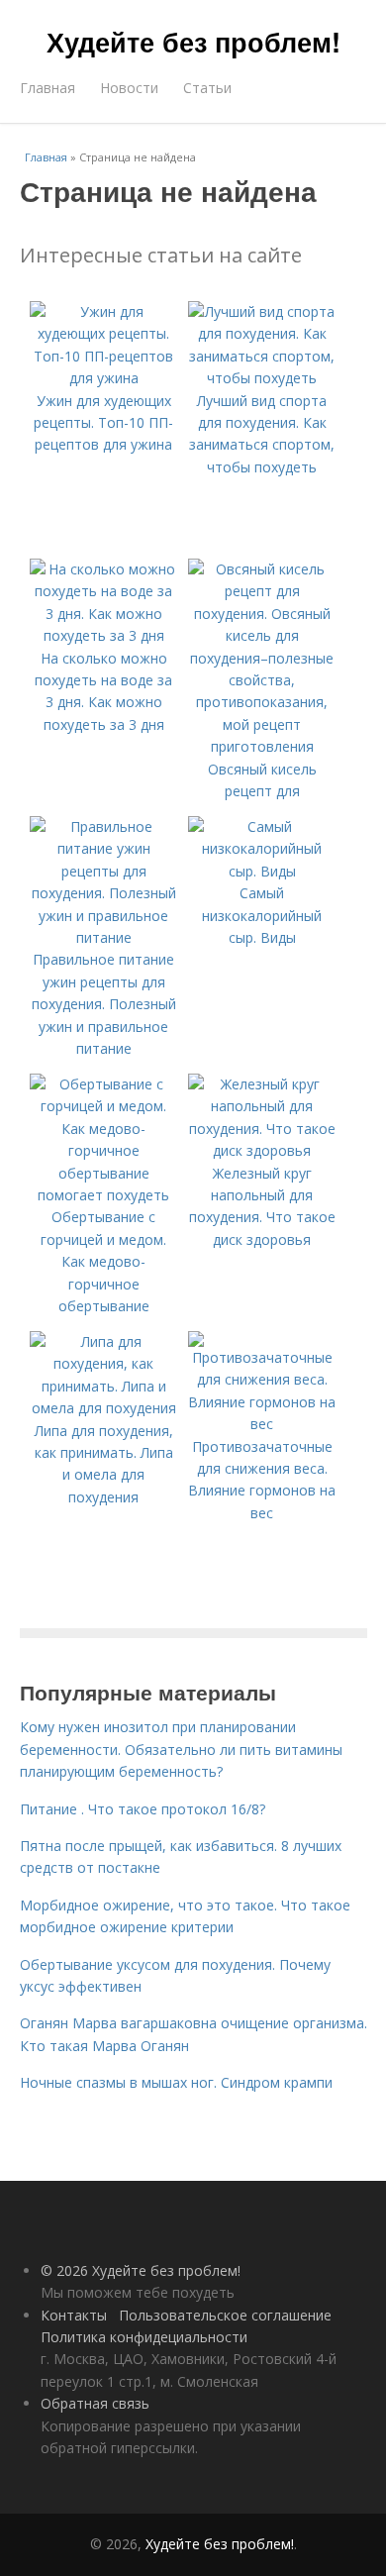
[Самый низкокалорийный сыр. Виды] (262, 871)
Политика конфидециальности (144, 2337)
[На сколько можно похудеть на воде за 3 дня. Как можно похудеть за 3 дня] (104, 635)
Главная (48, 88)
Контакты (74, 2315)
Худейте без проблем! (193, 42)
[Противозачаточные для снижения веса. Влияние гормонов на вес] (262, 1424)
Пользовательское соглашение (225, 2315)
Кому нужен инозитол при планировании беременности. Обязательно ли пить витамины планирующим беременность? (181, 1749)
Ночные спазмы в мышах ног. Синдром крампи (176, 2082)
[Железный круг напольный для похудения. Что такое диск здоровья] (262, 1150)
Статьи (207, 88)
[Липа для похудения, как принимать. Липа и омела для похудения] (104, 1408)
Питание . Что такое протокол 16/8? (143, 1809)
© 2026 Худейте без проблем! (141, 2270)
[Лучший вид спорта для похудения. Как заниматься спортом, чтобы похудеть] (262, 378)
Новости (129, 88)
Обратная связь (95, 2403)
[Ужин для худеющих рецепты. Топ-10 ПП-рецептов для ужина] (104, 378)
